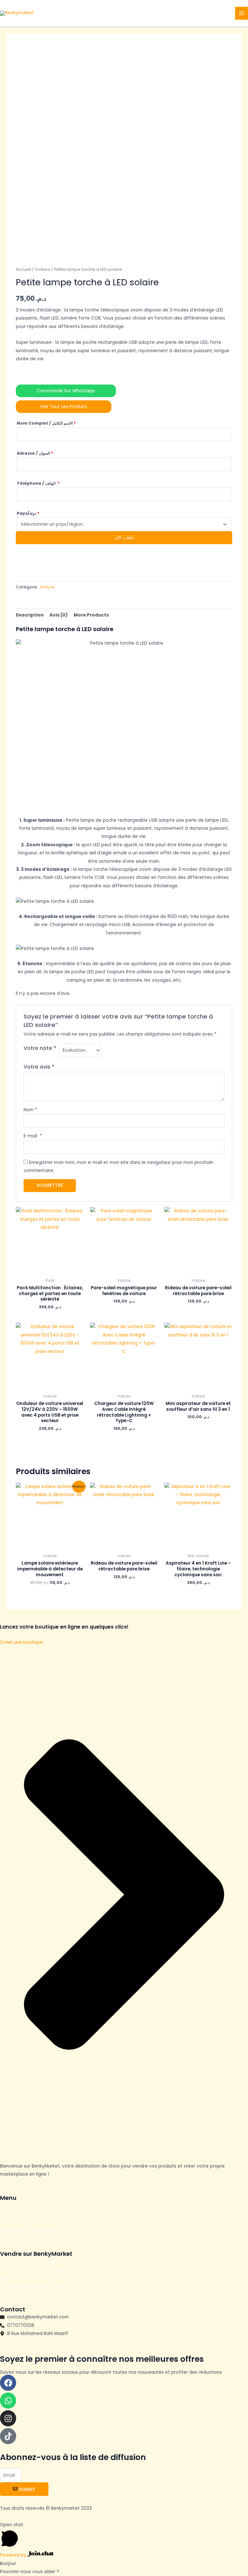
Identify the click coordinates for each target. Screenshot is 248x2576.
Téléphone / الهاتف (38, 483)
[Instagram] (8, 2418)
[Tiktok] (8, 2436)
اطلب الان (124, 538)
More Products (91, 615)
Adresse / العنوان (35, 453)
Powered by (14, 2555)
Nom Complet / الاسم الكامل (46, 423)
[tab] (30, 615)
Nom (30, 1110)
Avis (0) (59, 615)
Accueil (23, 269)
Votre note (40, 1048)
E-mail (33, 1136)
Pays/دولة (28, 513)
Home (7, 2206)
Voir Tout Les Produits (64, 407)
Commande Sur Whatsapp (66, 391)
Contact (9, 2214)
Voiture (42, 269)
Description (30, 615)
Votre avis (39, 1067)
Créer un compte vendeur (29, 2261)
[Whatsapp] (8, 2401)
